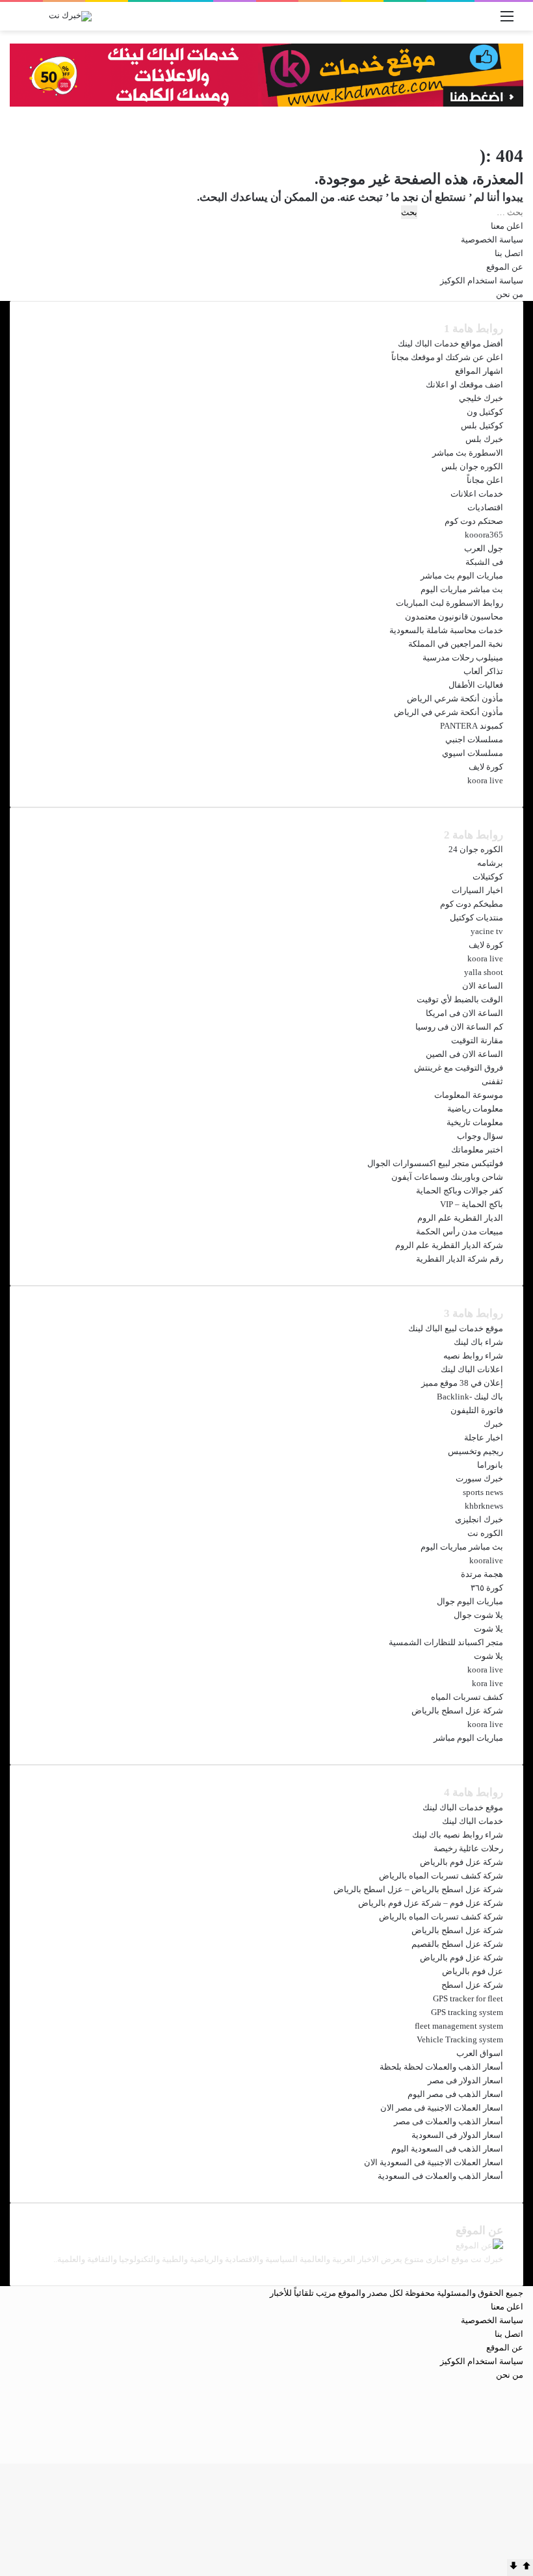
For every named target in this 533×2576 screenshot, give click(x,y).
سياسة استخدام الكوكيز (482, 280)
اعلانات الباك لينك (472, 1369)
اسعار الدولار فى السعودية (457, 2135)
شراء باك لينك (478, 1342)
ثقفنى (492, 1081)
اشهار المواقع (479, 371)
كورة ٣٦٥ (487, 1588)
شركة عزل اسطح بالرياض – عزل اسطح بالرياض (418, 1889)
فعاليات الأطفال (476, 685)
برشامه (490, 863)
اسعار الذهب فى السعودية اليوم (447, 2149)
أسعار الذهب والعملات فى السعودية (440, 2176)
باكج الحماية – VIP (472, 1204)
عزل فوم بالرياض (473, 1971)
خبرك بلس (484, 439)
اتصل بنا (509, 253)
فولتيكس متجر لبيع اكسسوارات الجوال (435, 1163)
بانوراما (490, 1465)
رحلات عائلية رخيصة (468, 1848)
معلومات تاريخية (475, 1122)
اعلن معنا (507, 226)
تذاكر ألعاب (483, 671)
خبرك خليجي (481, 398)
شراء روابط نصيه (473, 1356)
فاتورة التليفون (477, 1410)
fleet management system (459, 2026)
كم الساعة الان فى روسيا (459, 1027)
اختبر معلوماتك (477, 1150)
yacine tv (487, 931)
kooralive (486, 1560)
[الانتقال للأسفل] (513, 2568)
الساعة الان (483, 986)
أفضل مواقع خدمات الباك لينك (450, 344)
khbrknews (484, 1506)
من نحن (510, 294)
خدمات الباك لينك (473, 1821)
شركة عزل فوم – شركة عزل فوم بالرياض (431, 1903)
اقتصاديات (485, 507)
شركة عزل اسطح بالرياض (457, 1711)
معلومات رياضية (475, 1109)
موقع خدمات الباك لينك (463, 1807)
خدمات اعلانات (477, 494)
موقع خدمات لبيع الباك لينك (456, 1328)
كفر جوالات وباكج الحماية (460, 1190)
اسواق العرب (480, 2053)
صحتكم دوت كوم (474, 521)
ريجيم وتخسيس (475, 1451)
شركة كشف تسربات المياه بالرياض (441, 1876)
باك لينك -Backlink (470, 1397)
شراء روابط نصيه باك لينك (458, 1835)
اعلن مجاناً (485, 480)
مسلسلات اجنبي (474, 739)
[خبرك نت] (70, 16)
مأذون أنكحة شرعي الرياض (455, 698)
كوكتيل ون (485, 412)
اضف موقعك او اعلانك (464, 384)
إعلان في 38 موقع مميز (462, 1383)
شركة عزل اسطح (472, 1985)
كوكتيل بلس (482, 425)
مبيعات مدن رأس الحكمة (460, 1231)
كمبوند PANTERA (472, 726)
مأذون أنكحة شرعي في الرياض (448, 712)
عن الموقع (505, 267)
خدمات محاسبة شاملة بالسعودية (446, 630)
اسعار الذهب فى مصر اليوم (455, 2094)
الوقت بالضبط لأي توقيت (460, 999)
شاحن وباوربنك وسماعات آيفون (447, 1177)
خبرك (493, 1424)
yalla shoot (484, 972)
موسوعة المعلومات (469, 1095)
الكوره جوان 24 (476, 849)
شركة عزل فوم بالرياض (461, 1862)
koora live (485, 780)
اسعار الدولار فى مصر (465, 2080)
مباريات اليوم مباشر (468, 1738)
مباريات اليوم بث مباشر (462, 576)
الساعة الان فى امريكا (464, 1013)
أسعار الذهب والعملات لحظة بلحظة (441, 2067)
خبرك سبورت (479, 1478)
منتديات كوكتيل (476, 917)
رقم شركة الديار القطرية (460, 1259)
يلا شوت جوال (478, 1615)
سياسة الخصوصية (492, 240)
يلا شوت (488, 1629)
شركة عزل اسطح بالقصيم (457, 1944)
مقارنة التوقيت (477, 1040)
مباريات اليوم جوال (470, 1601)
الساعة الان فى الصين (464, 1054)
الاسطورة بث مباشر (468, 453)
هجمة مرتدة (482, 1574)
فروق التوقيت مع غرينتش (459, 1068)
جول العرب (484, 548)
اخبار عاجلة (484, 1438)
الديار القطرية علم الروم (460, 1218)
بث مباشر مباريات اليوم (462, 589)
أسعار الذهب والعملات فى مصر (448, 2121)
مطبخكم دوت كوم (472, 904)
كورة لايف (486, 767)
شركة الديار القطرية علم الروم (449, 1245)
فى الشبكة (484, 562)
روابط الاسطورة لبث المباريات (449, 603)
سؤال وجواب (480, 1136)
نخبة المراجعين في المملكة (456, 644)
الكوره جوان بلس (472, 466)
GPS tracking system (467, 2012)
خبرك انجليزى (479, 1519)
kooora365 (484, 535)
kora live (487, 1683)
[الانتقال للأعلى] (526, 2568)
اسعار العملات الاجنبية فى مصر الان (442, 2108)
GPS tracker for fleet (468, 1998)
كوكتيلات (488, 877)
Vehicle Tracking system (460, 2039)
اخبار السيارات (477, 890)
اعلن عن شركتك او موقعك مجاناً (447, 357)
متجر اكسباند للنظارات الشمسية (446, 1642)
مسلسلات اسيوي (473, 753)
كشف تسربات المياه (467, 1697)
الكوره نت (485, 1533)
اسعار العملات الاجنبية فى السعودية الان (434, 2162)
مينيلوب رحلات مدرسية (463, 657)
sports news (483, 1492)
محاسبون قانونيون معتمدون (454, 617)
